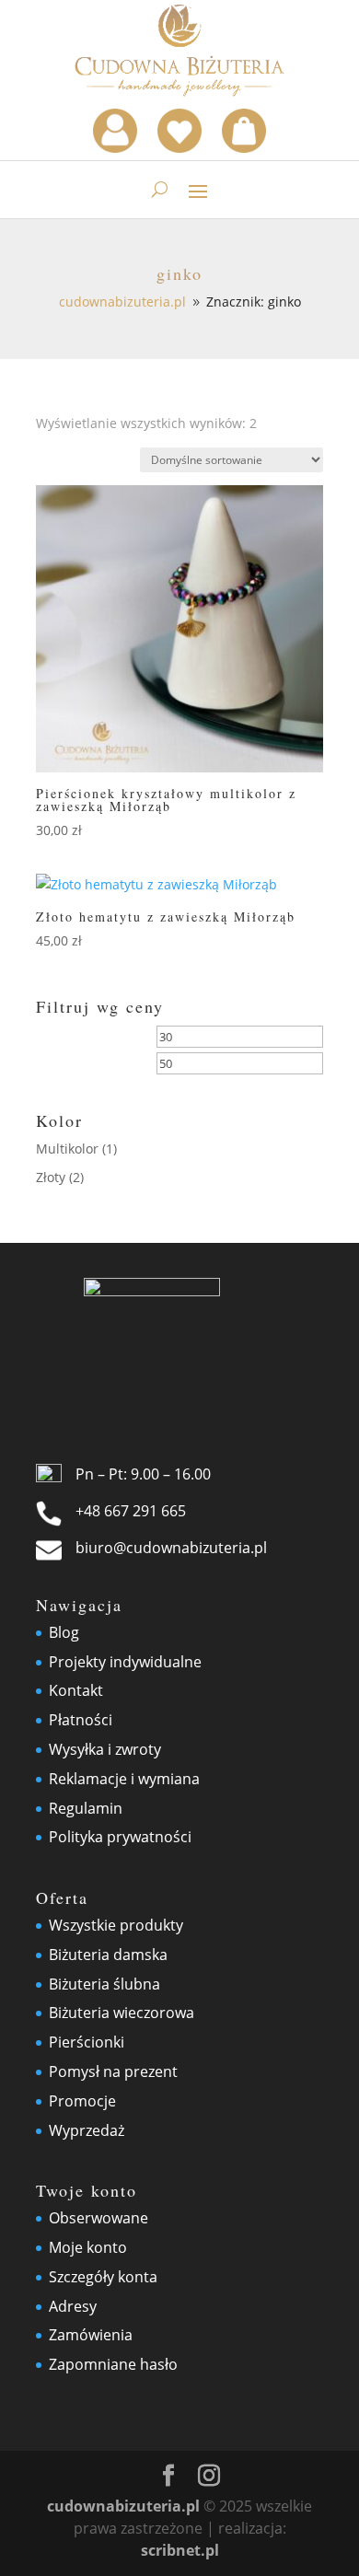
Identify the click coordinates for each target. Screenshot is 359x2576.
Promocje (82, 2101)
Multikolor (67, 1149)
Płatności (81, 1720)
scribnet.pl (180, 2550)
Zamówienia (91, 2335)
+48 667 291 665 (131, 1511)
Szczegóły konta (103, 2277)
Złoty (51, 1177)
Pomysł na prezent (113, 2071)
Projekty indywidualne (125, 1662)
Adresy (73, 2306)
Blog (64, 1632)
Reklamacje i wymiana (124, 1779)
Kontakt (76, 1690)
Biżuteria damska (108, 1955)
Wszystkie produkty (116, 1925)
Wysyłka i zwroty (105, 1749)
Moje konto (88, 2247)
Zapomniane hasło (113, 2364)
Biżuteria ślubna (104, 1984)
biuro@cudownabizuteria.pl (171, 1548)
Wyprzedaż (87, 2130)
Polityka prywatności (120, 1837)
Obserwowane (98, 2218)
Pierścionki (87, 2042)
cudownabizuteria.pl (123, 2506)
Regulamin (86, 1808)
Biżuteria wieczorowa (122, 2013)
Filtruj (80, 1067)
